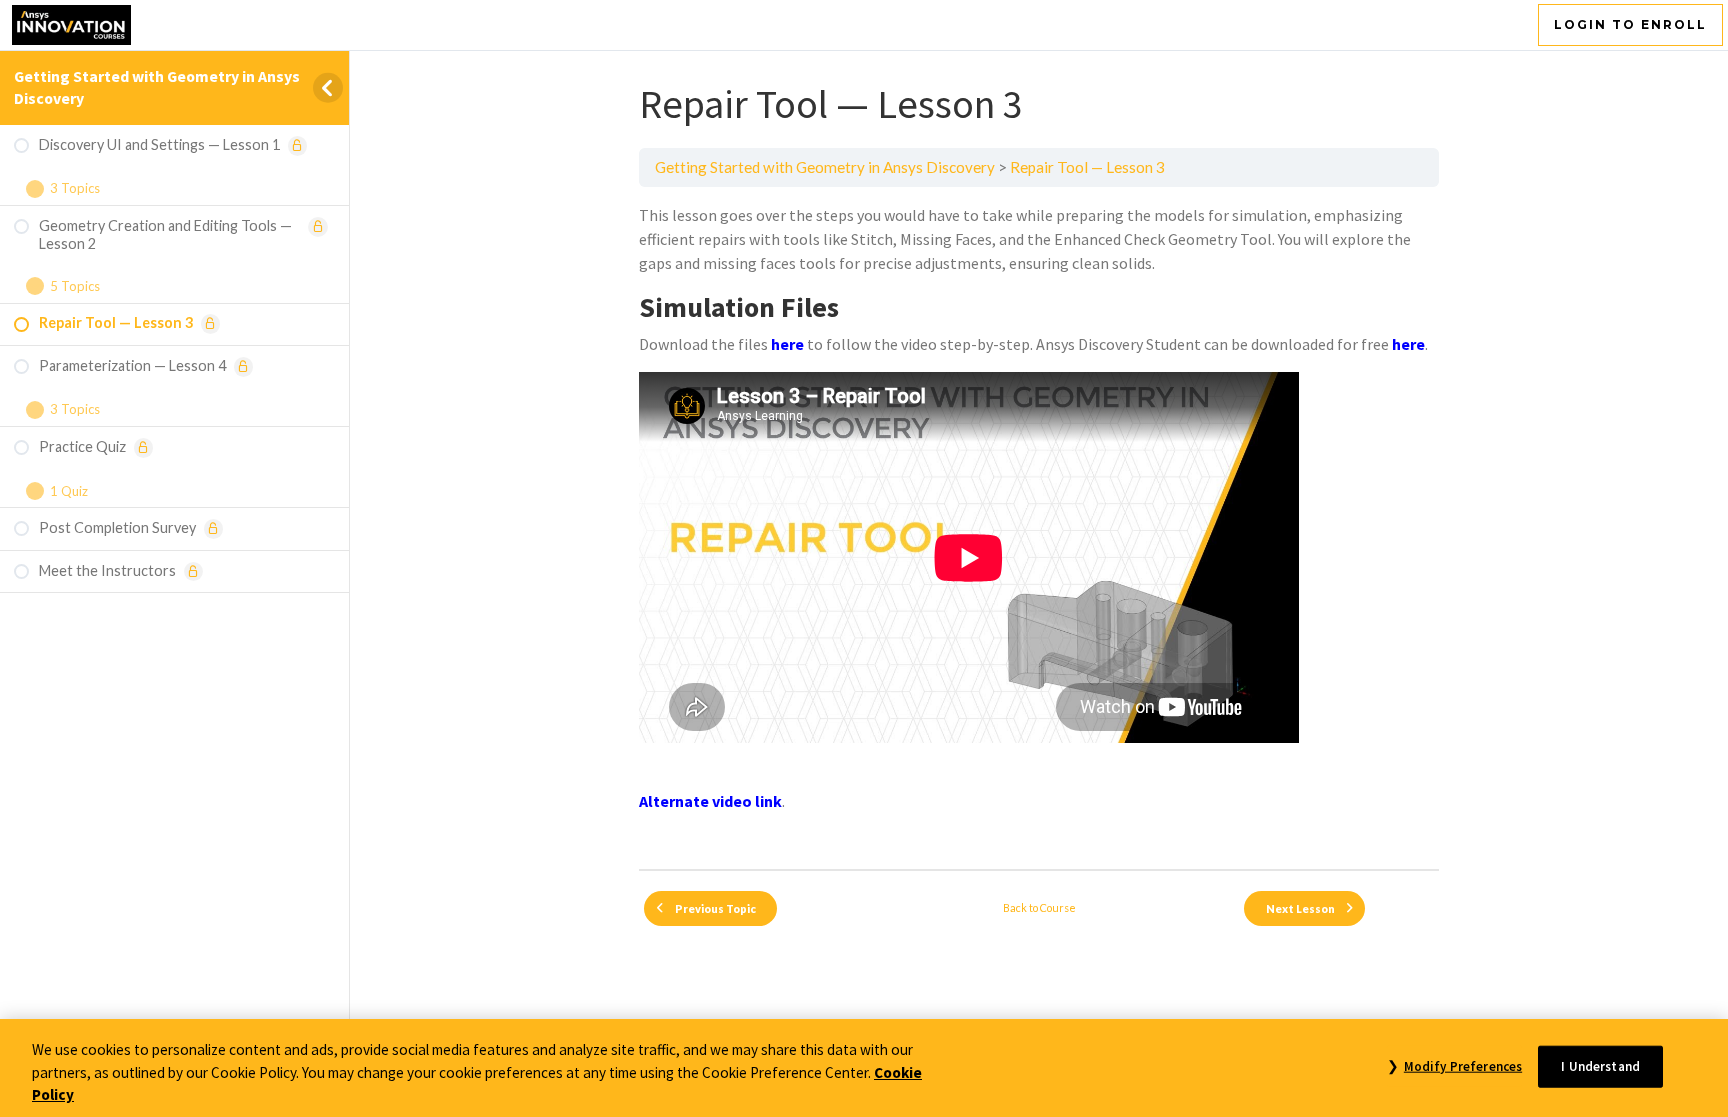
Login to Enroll (1630, 24)
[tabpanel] (1039, 528)
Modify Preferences (1463, 1065)
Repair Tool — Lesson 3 (1087, 167)
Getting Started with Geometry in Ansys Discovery (825, 167)
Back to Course (1039, 907)
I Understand (1600, 1065)
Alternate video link (710, 801)
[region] (864, 1068)
